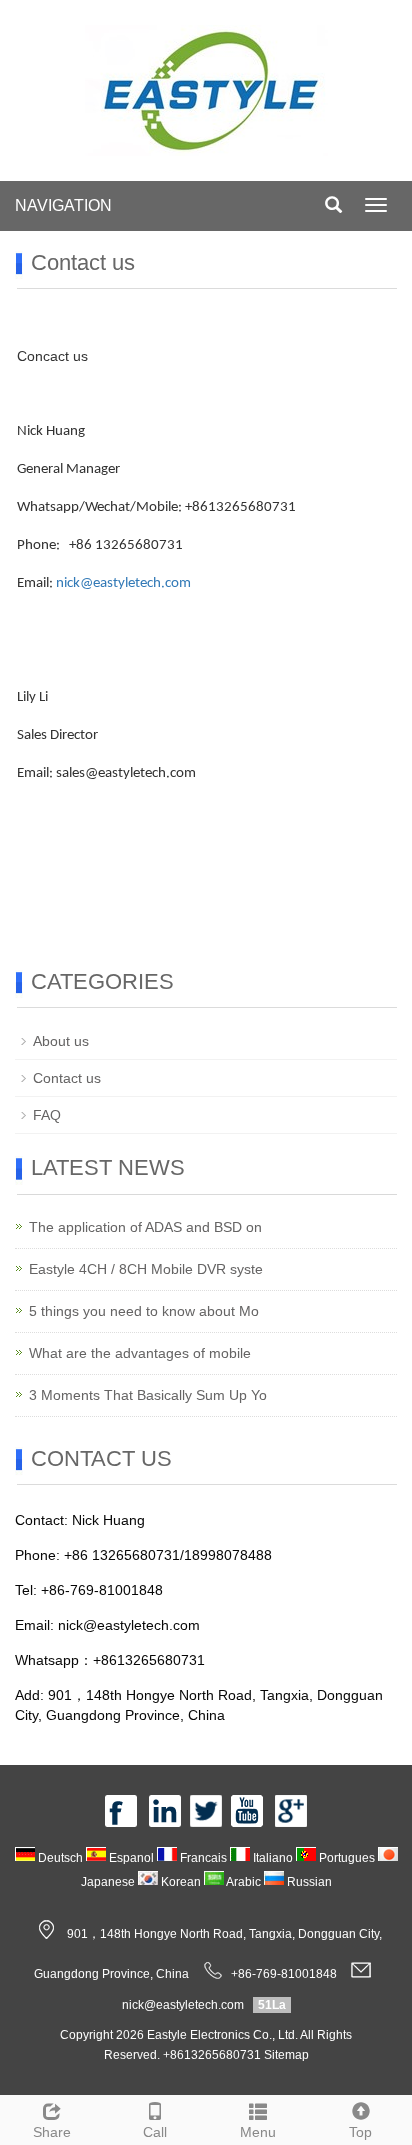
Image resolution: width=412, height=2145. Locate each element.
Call (155, 2132)
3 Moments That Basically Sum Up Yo (148, 1395)
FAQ (47, 1115)
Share (52, 2132)
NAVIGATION (63, 205)
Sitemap (286, 2055)
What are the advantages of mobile (140, 1353)
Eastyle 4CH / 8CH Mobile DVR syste (146, 1269)
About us (61, 1041)
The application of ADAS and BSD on (145, 1227)
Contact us (67, 1078)
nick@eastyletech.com (123, 583)
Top (360, 2132)
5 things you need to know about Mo (144, 1311)
